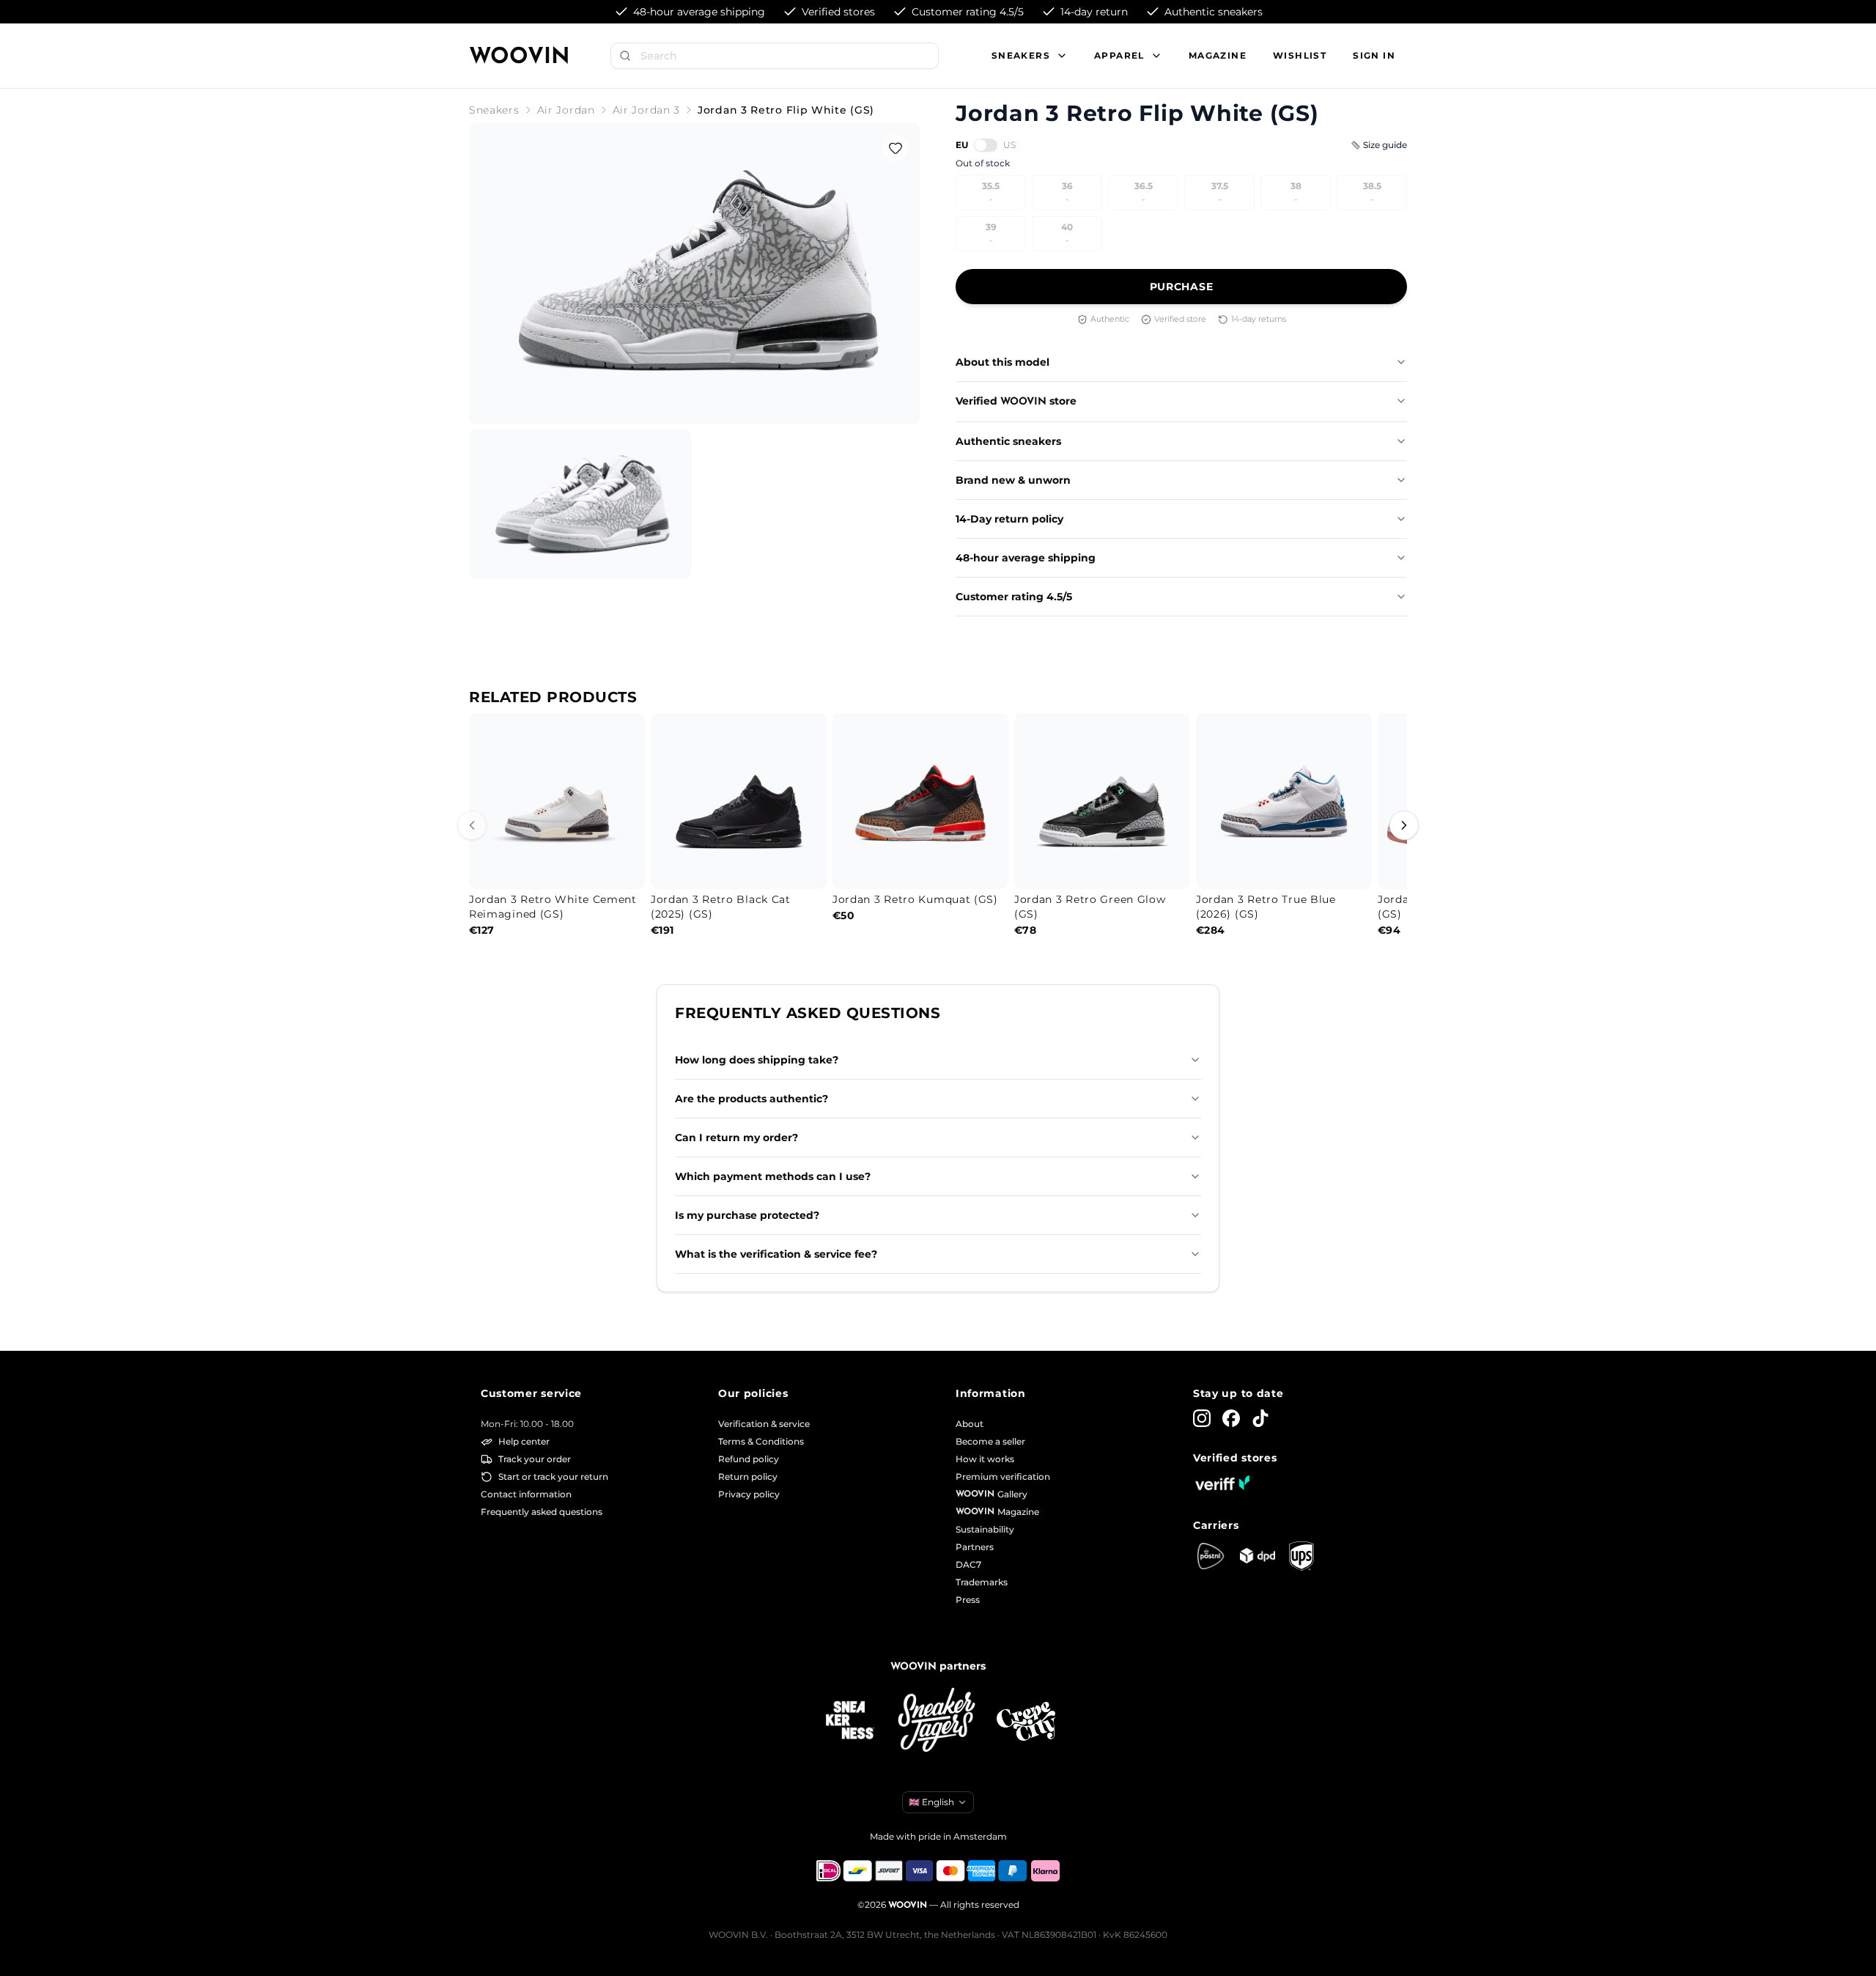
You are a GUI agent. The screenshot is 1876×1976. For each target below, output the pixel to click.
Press (968, 1600)
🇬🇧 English (931, 1802)
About (970, 1424)
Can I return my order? (736, 1138)
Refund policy (749, 1459)
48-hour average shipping (1026, 558)
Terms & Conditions (761, 1441)
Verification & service (764, 1424)
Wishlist (1300, 55)
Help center (524, 1441)
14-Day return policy (1009, 519)
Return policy (748, 1477)
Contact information (526, 1494)
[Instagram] (1202, 1418)
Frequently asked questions (542, 1512)
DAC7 (968, 1564)
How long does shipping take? (757, 1060)
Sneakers (494, 110)
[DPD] (1258, 1556)
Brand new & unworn (1013, 480)
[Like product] (895, 148)
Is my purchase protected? (747, 1215)
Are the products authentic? (751, 1099)
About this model (1002, 362)
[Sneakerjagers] (938, 1721)
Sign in (1374, 55)
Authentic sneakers (1008, 441)
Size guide (1385, 145)
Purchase (1182, 287)
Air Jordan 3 (646, 110)
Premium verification (1003, 1477)
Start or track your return (553, 1477)
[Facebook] (1231, 1418)
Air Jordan (566, 110)
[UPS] (1301, 1556)
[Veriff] (1222, 1483)
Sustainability (985, 1529)
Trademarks (982, 1582)
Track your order (535, 1459)
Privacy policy (749, 1494)
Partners (975, 1547)
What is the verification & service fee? (776, 1254)
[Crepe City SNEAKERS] (1026, 1721)
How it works (985, 1459)
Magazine (1218, 55)
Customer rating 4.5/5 (1014, 597)
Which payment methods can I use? (773, 1176)
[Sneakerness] (850, 1721)
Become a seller (990, 1441)
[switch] (986, 145)
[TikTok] (1260, 1418)
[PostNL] (1211, 1556)
